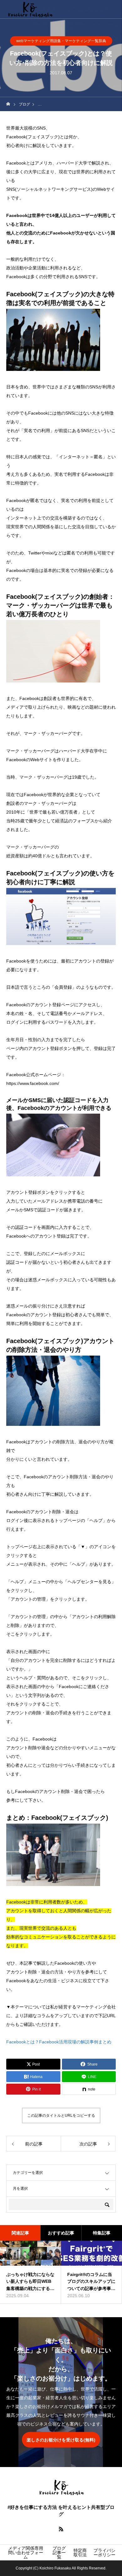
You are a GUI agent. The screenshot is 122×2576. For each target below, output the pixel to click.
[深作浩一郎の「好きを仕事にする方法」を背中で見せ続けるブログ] (30, 9)
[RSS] (61, 2529)
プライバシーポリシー (104, 2553)
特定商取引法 (80, 2553)
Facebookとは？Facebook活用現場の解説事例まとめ (59, 2042)
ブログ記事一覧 (59, 2553)
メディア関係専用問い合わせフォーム (26, 2553)
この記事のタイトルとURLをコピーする (61, 2115)
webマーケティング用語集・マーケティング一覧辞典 (61, 41)
